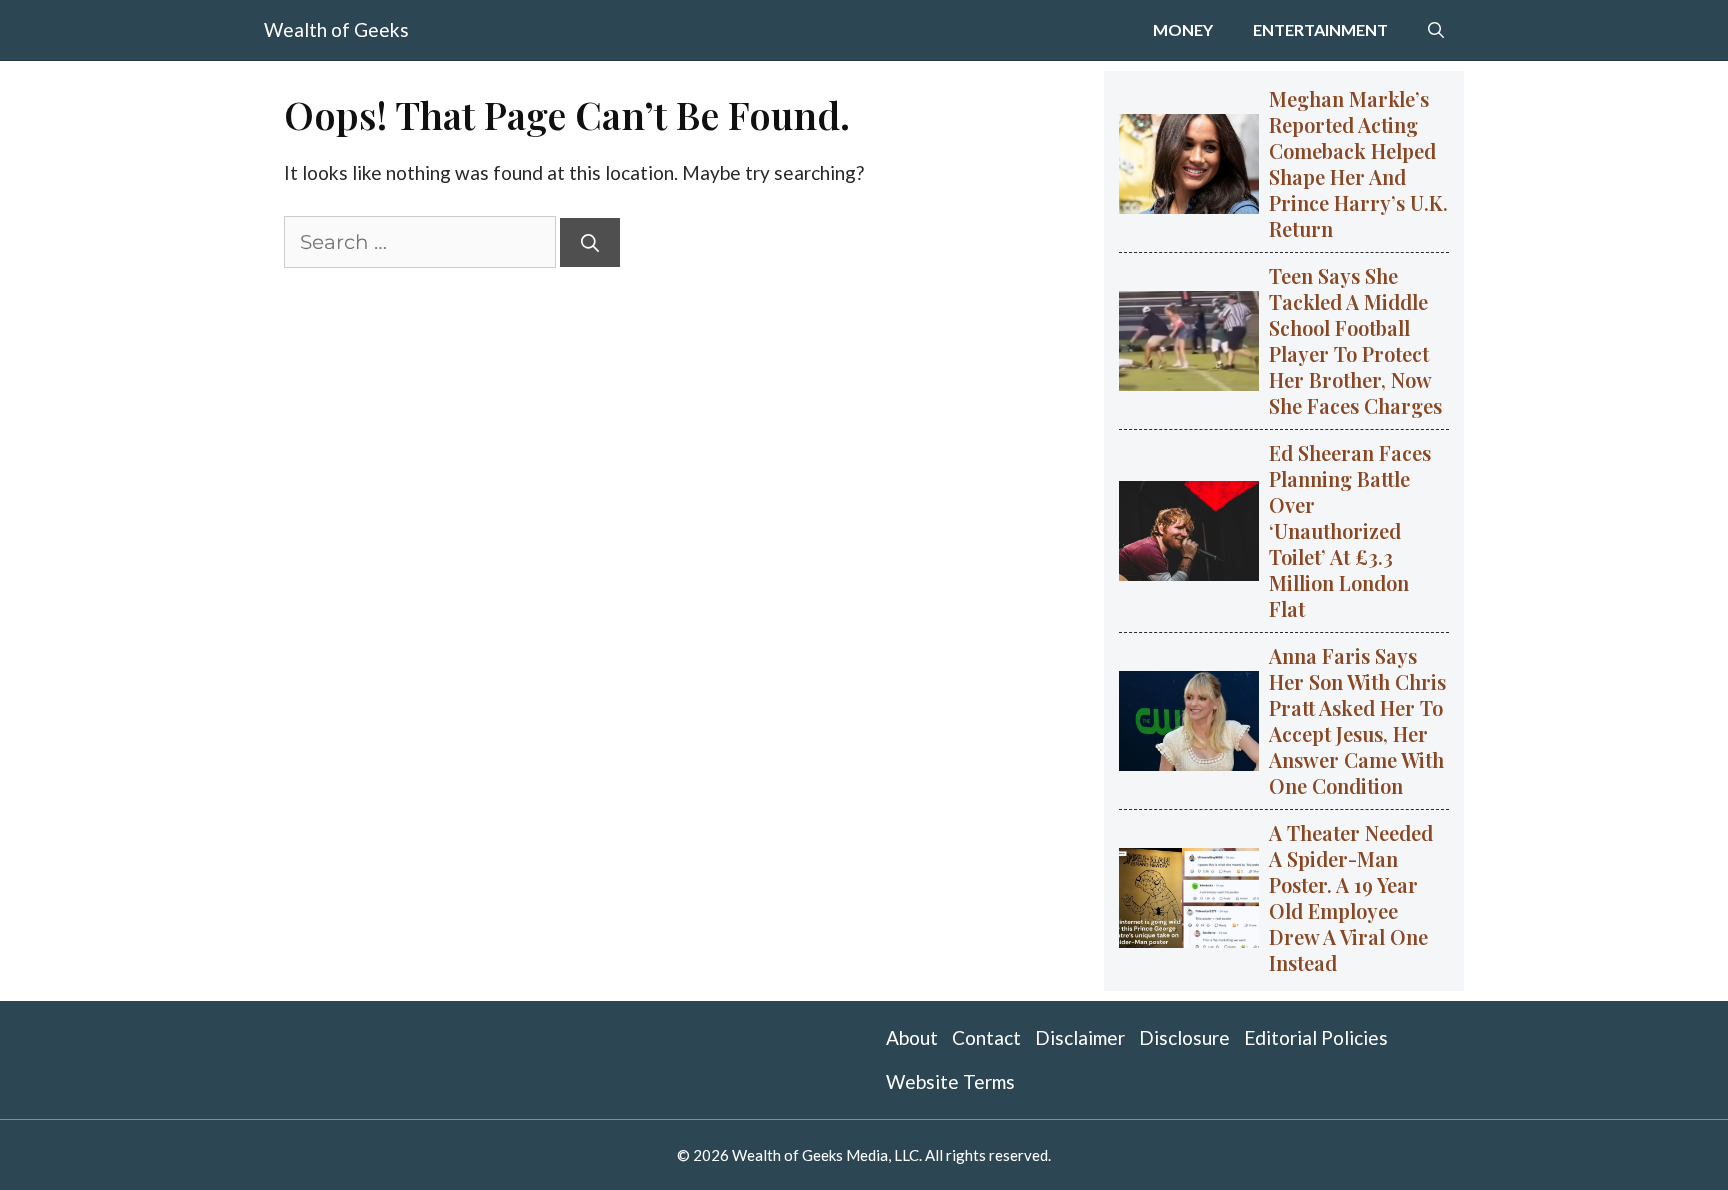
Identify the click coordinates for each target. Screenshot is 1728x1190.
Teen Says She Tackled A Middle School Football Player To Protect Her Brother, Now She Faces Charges (1355, 340)
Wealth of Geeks (336, 29)
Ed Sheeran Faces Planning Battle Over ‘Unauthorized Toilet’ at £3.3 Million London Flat (1350, 530)
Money (1183, 29)
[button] (1436, 30)
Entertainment (1320, 29)
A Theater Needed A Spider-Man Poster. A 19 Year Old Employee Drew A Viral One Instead (1351, 897)
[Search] (590, 242)
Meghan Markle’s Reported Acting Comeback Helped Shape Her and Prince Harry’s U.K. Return (1358, 163)
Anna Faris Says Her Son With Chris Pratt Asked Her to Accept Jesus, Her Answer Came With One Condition (1357, 720)
